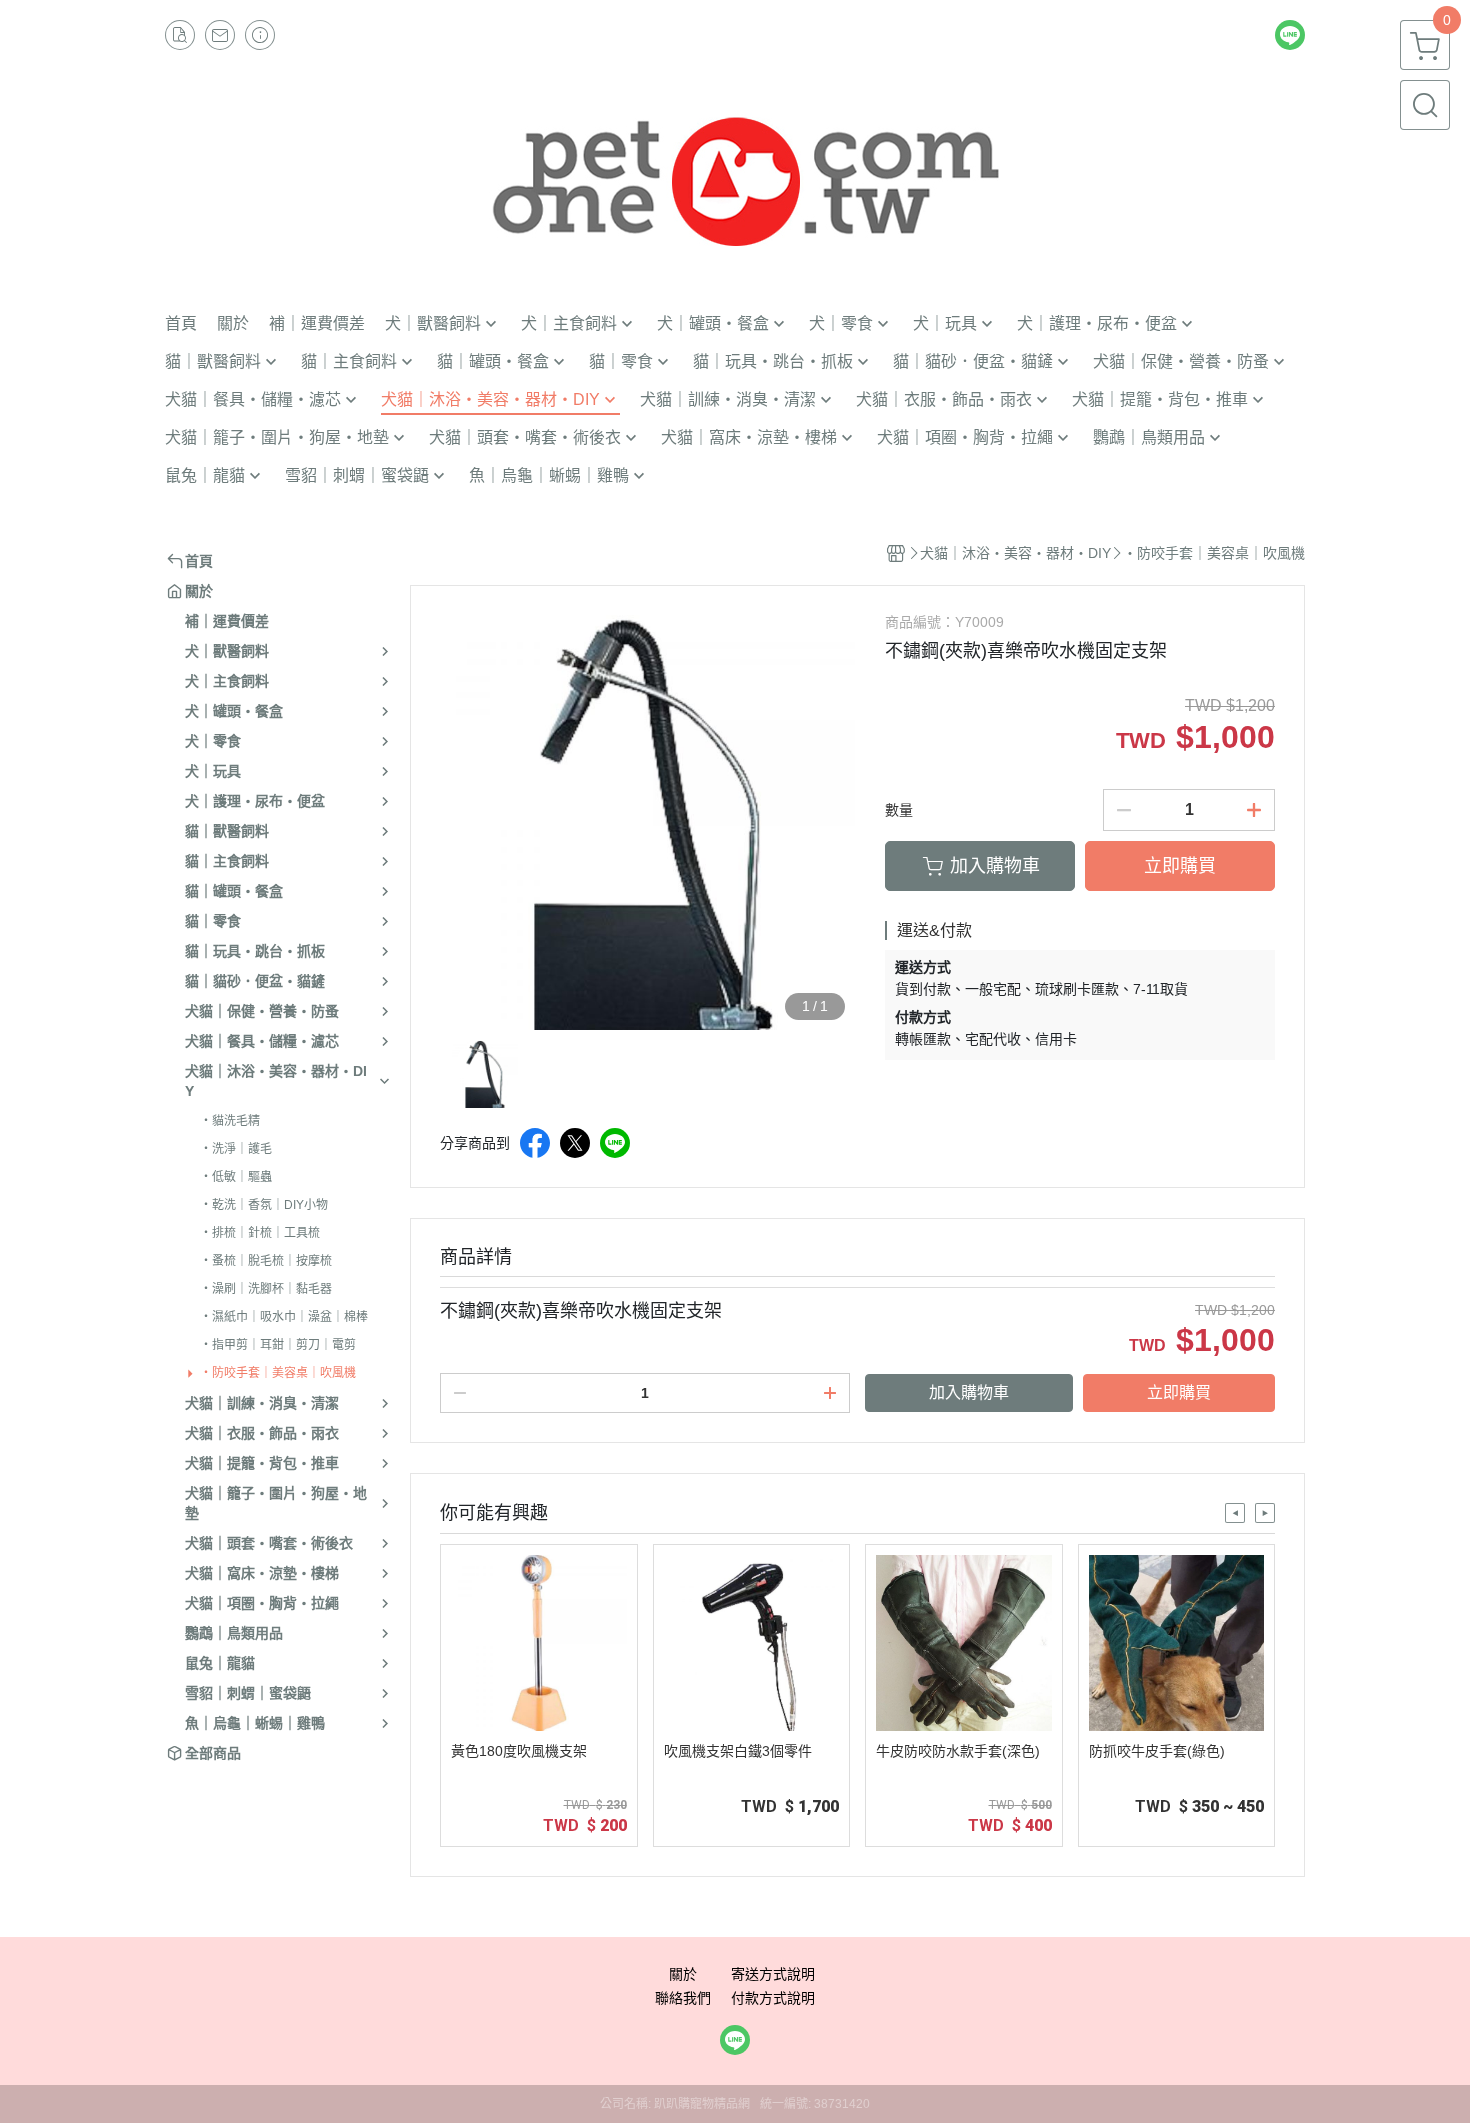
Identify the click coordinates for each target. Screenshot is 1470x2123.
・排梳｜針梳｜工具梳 (260, 1233)
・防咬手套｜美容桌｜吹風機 (278, 1373)
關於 (683, 1974)
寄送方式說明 (773, 1974)
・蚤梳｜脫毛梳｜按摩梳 (266, 1261)
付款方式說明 (773, 1998)
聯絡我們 (683, 1998)
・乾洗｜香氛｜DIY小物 (264, 1205)
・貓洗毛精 (230, 1121)
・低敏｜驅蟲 (236, 1177)
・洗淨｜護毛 (236, 1149)
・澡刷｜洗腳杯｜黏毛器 (266, 1289)
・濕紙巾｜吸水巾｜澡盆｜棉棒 (284, 1317)
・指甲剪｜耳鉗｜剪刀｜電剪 (278, 1345)
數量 (899, 810)
